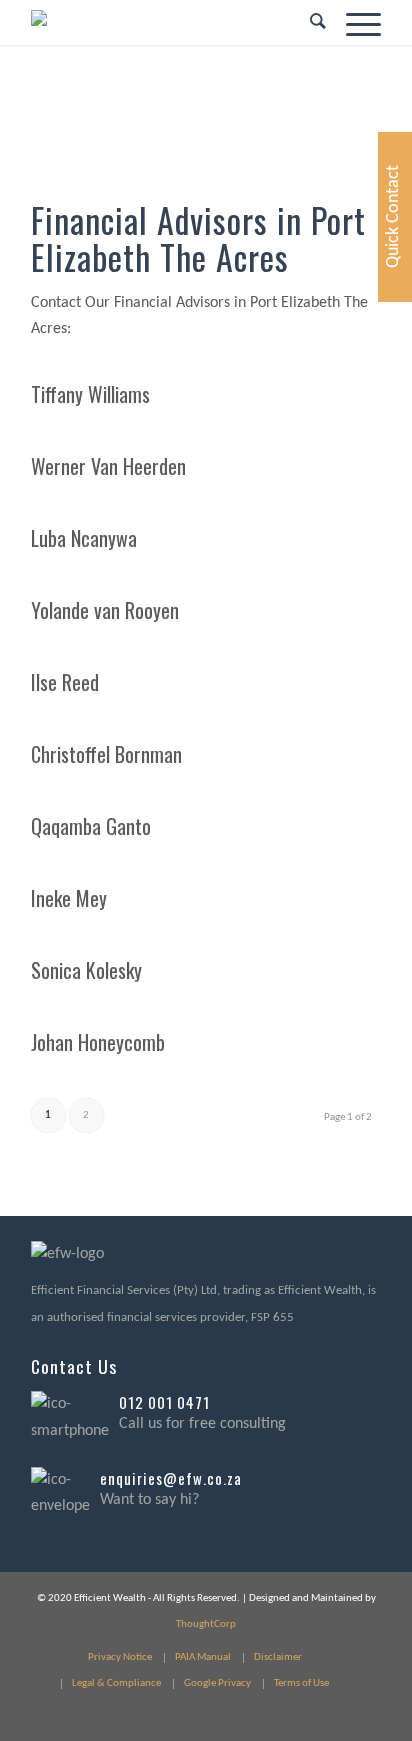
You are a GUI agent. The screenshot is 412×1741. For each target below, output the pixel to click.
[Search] (308, 22)
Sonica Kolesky (86, 970)
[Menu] (353, 22)
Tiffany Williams (90, 394)
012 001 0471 (164, 1402)
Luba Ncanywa (84, 538)
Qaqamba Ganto (91, 826)
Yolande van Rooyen (105, 610)
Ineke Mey (69, 898)
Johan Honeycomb (98, 1042)
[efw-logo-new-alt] (171, 22)
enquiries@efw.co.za (171, 1478)
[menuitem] (308, 22)
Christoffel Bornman (106, 754)
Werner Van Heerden (108, 466)
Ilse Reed (65, 682)
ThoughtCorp (206, 1624)
